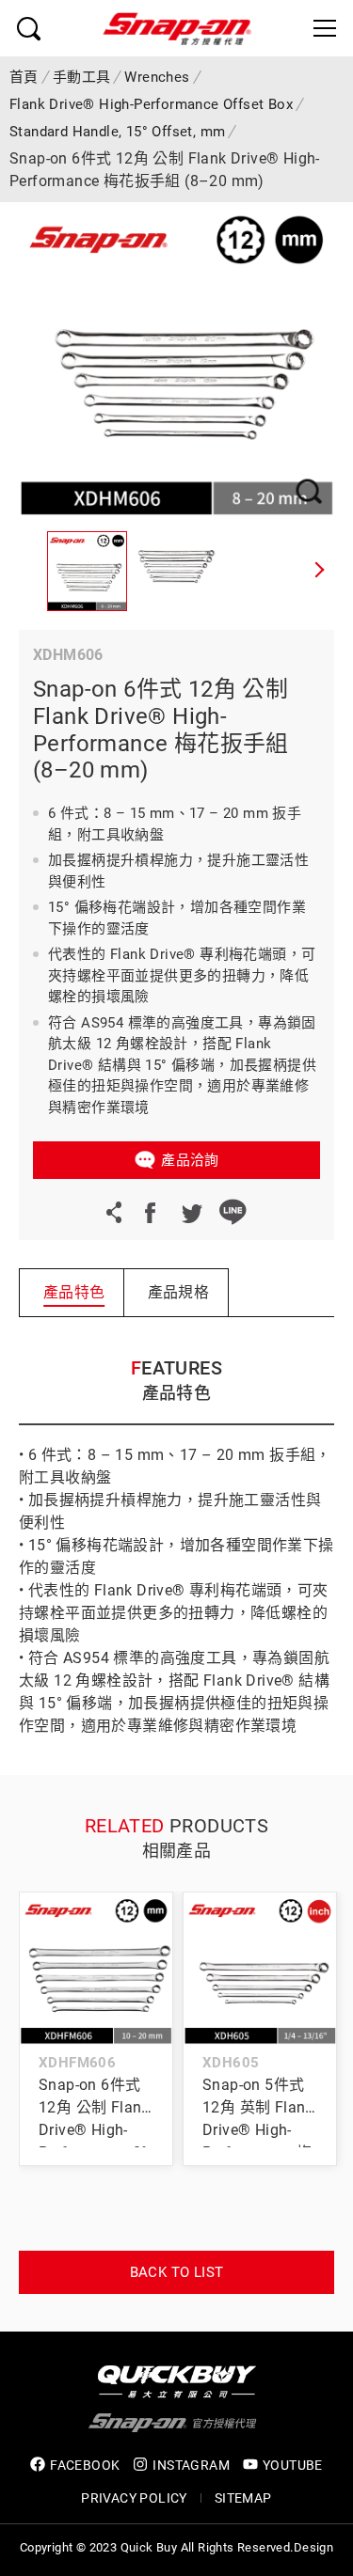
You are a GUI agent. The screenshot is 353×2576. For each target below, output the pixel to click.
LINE (233, 1212)
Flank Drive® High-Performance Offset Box (151, 104)
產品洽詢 (190, 1160)
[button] (320, 572)
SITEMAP (243, 2498)
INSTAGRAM (191, 2465)
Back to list (177, 2272)
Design (313, 2547)
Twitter (191, 1212)
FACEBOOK (85, 2465)
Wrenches (157, 77)
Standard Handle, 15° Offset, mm (117, 132)
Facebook (150, 1212)
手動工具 (82, 77)
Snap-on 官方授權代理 (177, 28)
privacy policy (134, 2498)
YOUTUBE (293, 2465)
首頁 (24, 77)
